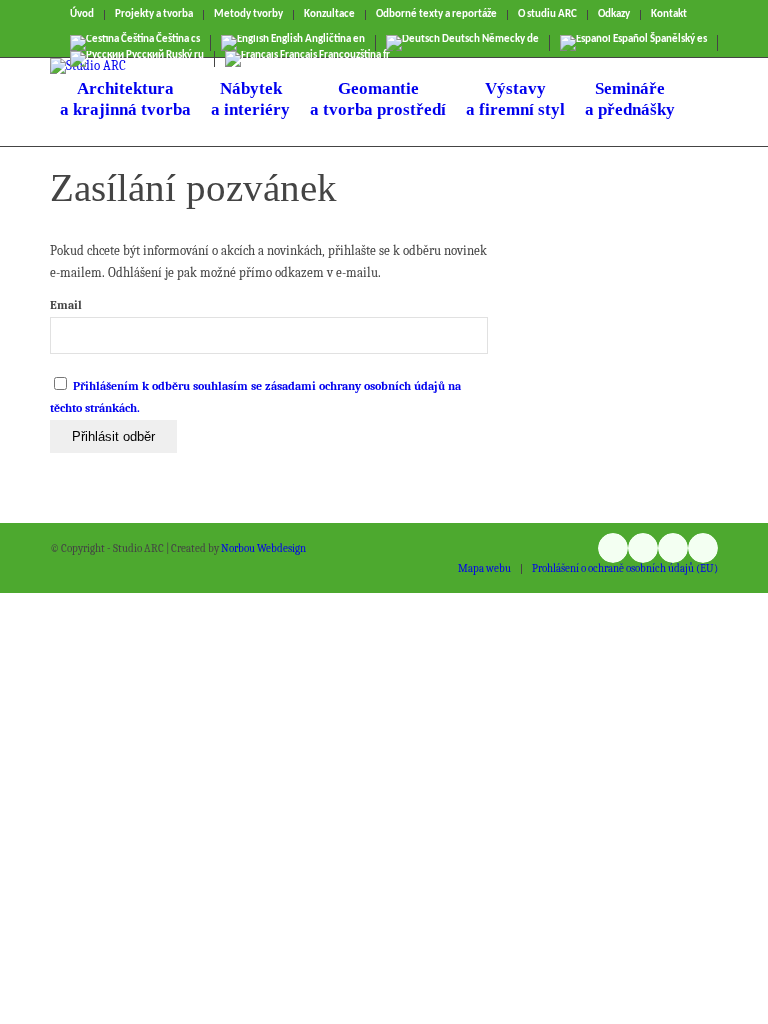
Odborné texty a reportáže (436, 14)
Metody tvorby (248, 14)
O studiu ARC (547, 14)
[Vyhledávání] (701, 102)
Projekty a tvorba (154, 14)
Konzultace (329, 14)
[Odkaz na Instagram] (613, 548)
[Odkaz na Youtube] (643, 548)
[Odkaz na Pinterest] (703, 548)
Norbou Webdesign (263, 548)
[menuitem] (82, 15)
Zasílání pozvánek (193, 187)
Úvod (82, 14)
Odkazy (614, 14)
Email (66, 305)
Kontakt (669, 14)
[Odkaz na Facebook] (673, 548)
